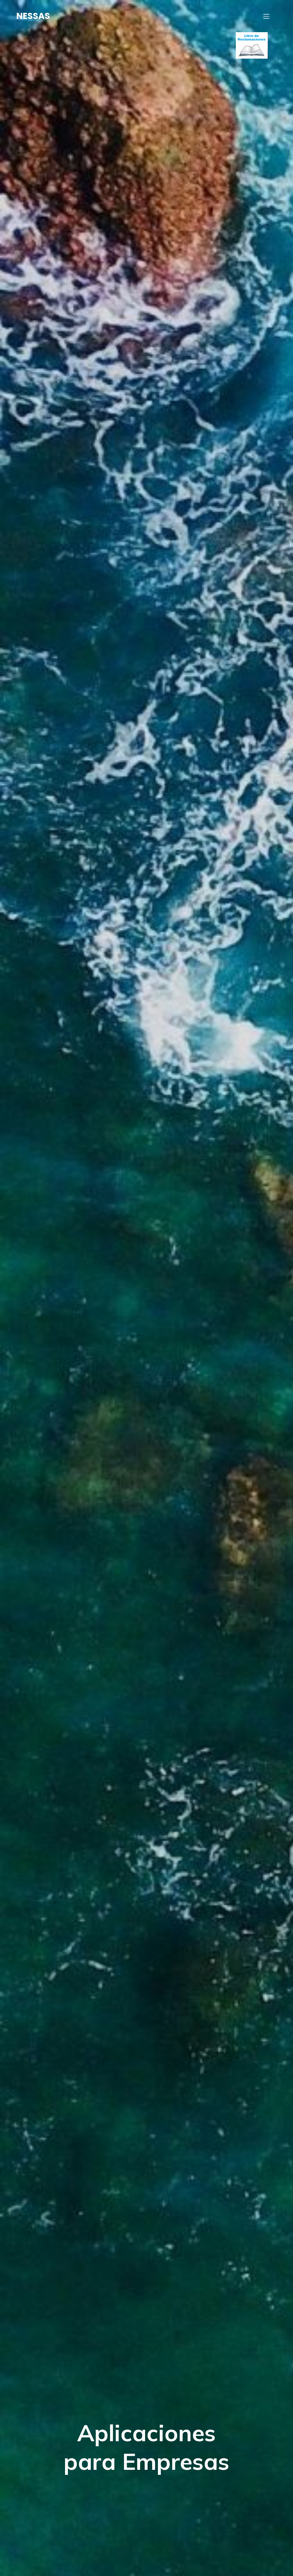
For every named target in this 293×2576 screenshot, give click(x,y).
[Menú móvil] (266, 16)
